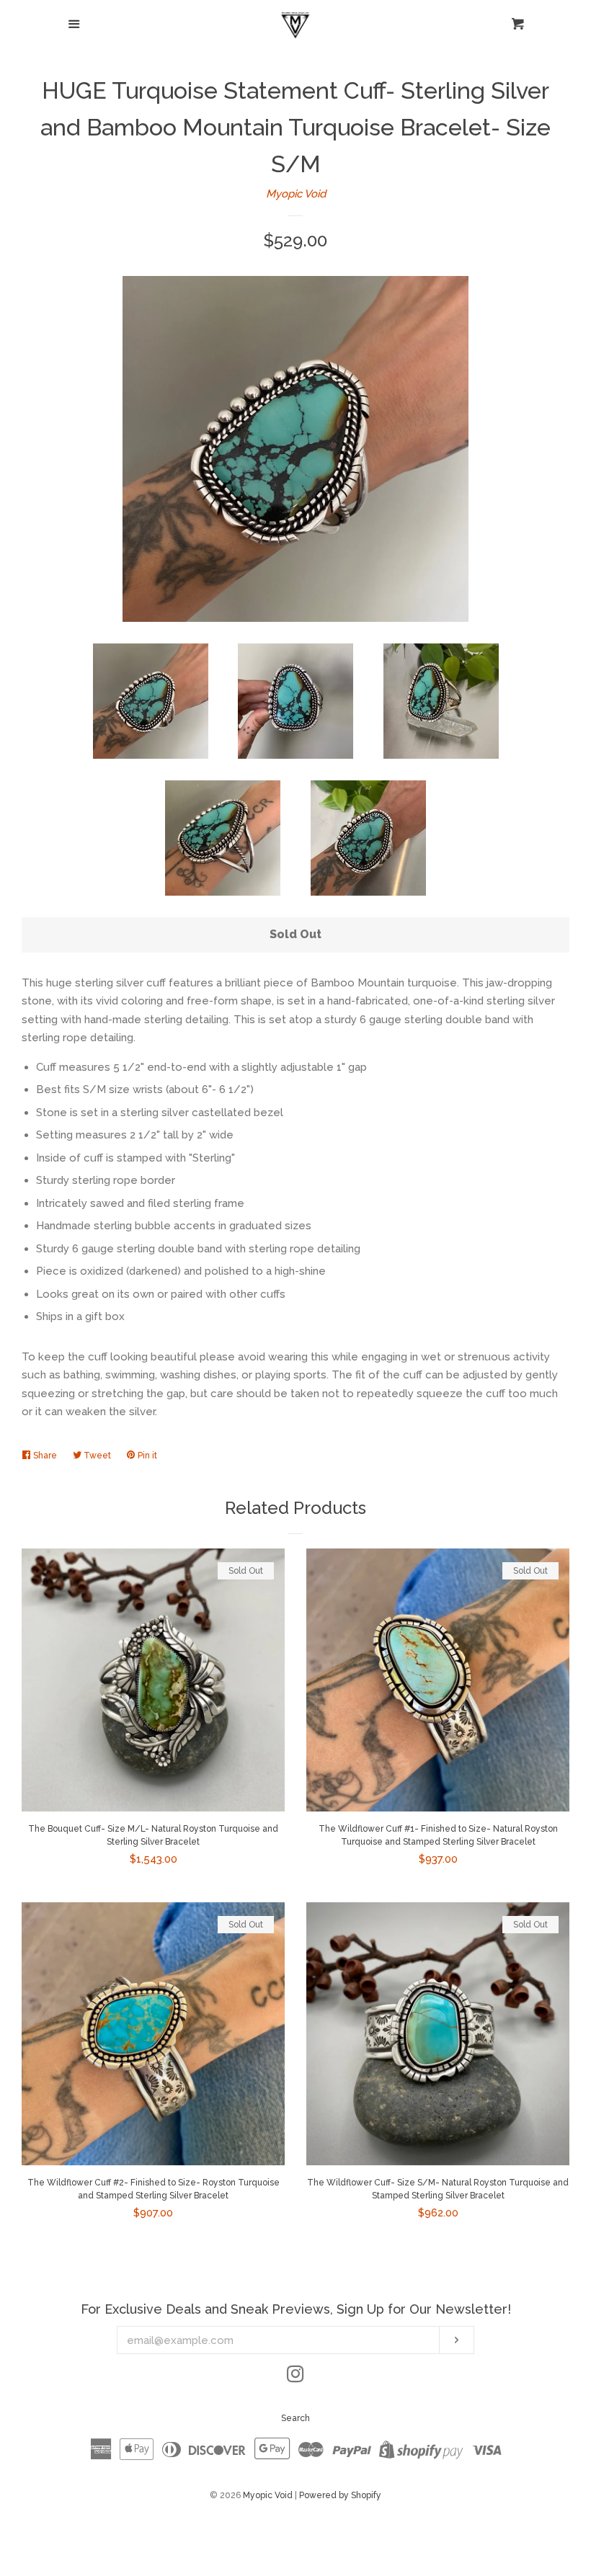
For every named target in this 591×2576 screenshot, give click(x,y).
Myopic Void (296, 194)
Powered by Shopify (340, 2495)
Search (295, 2418)
